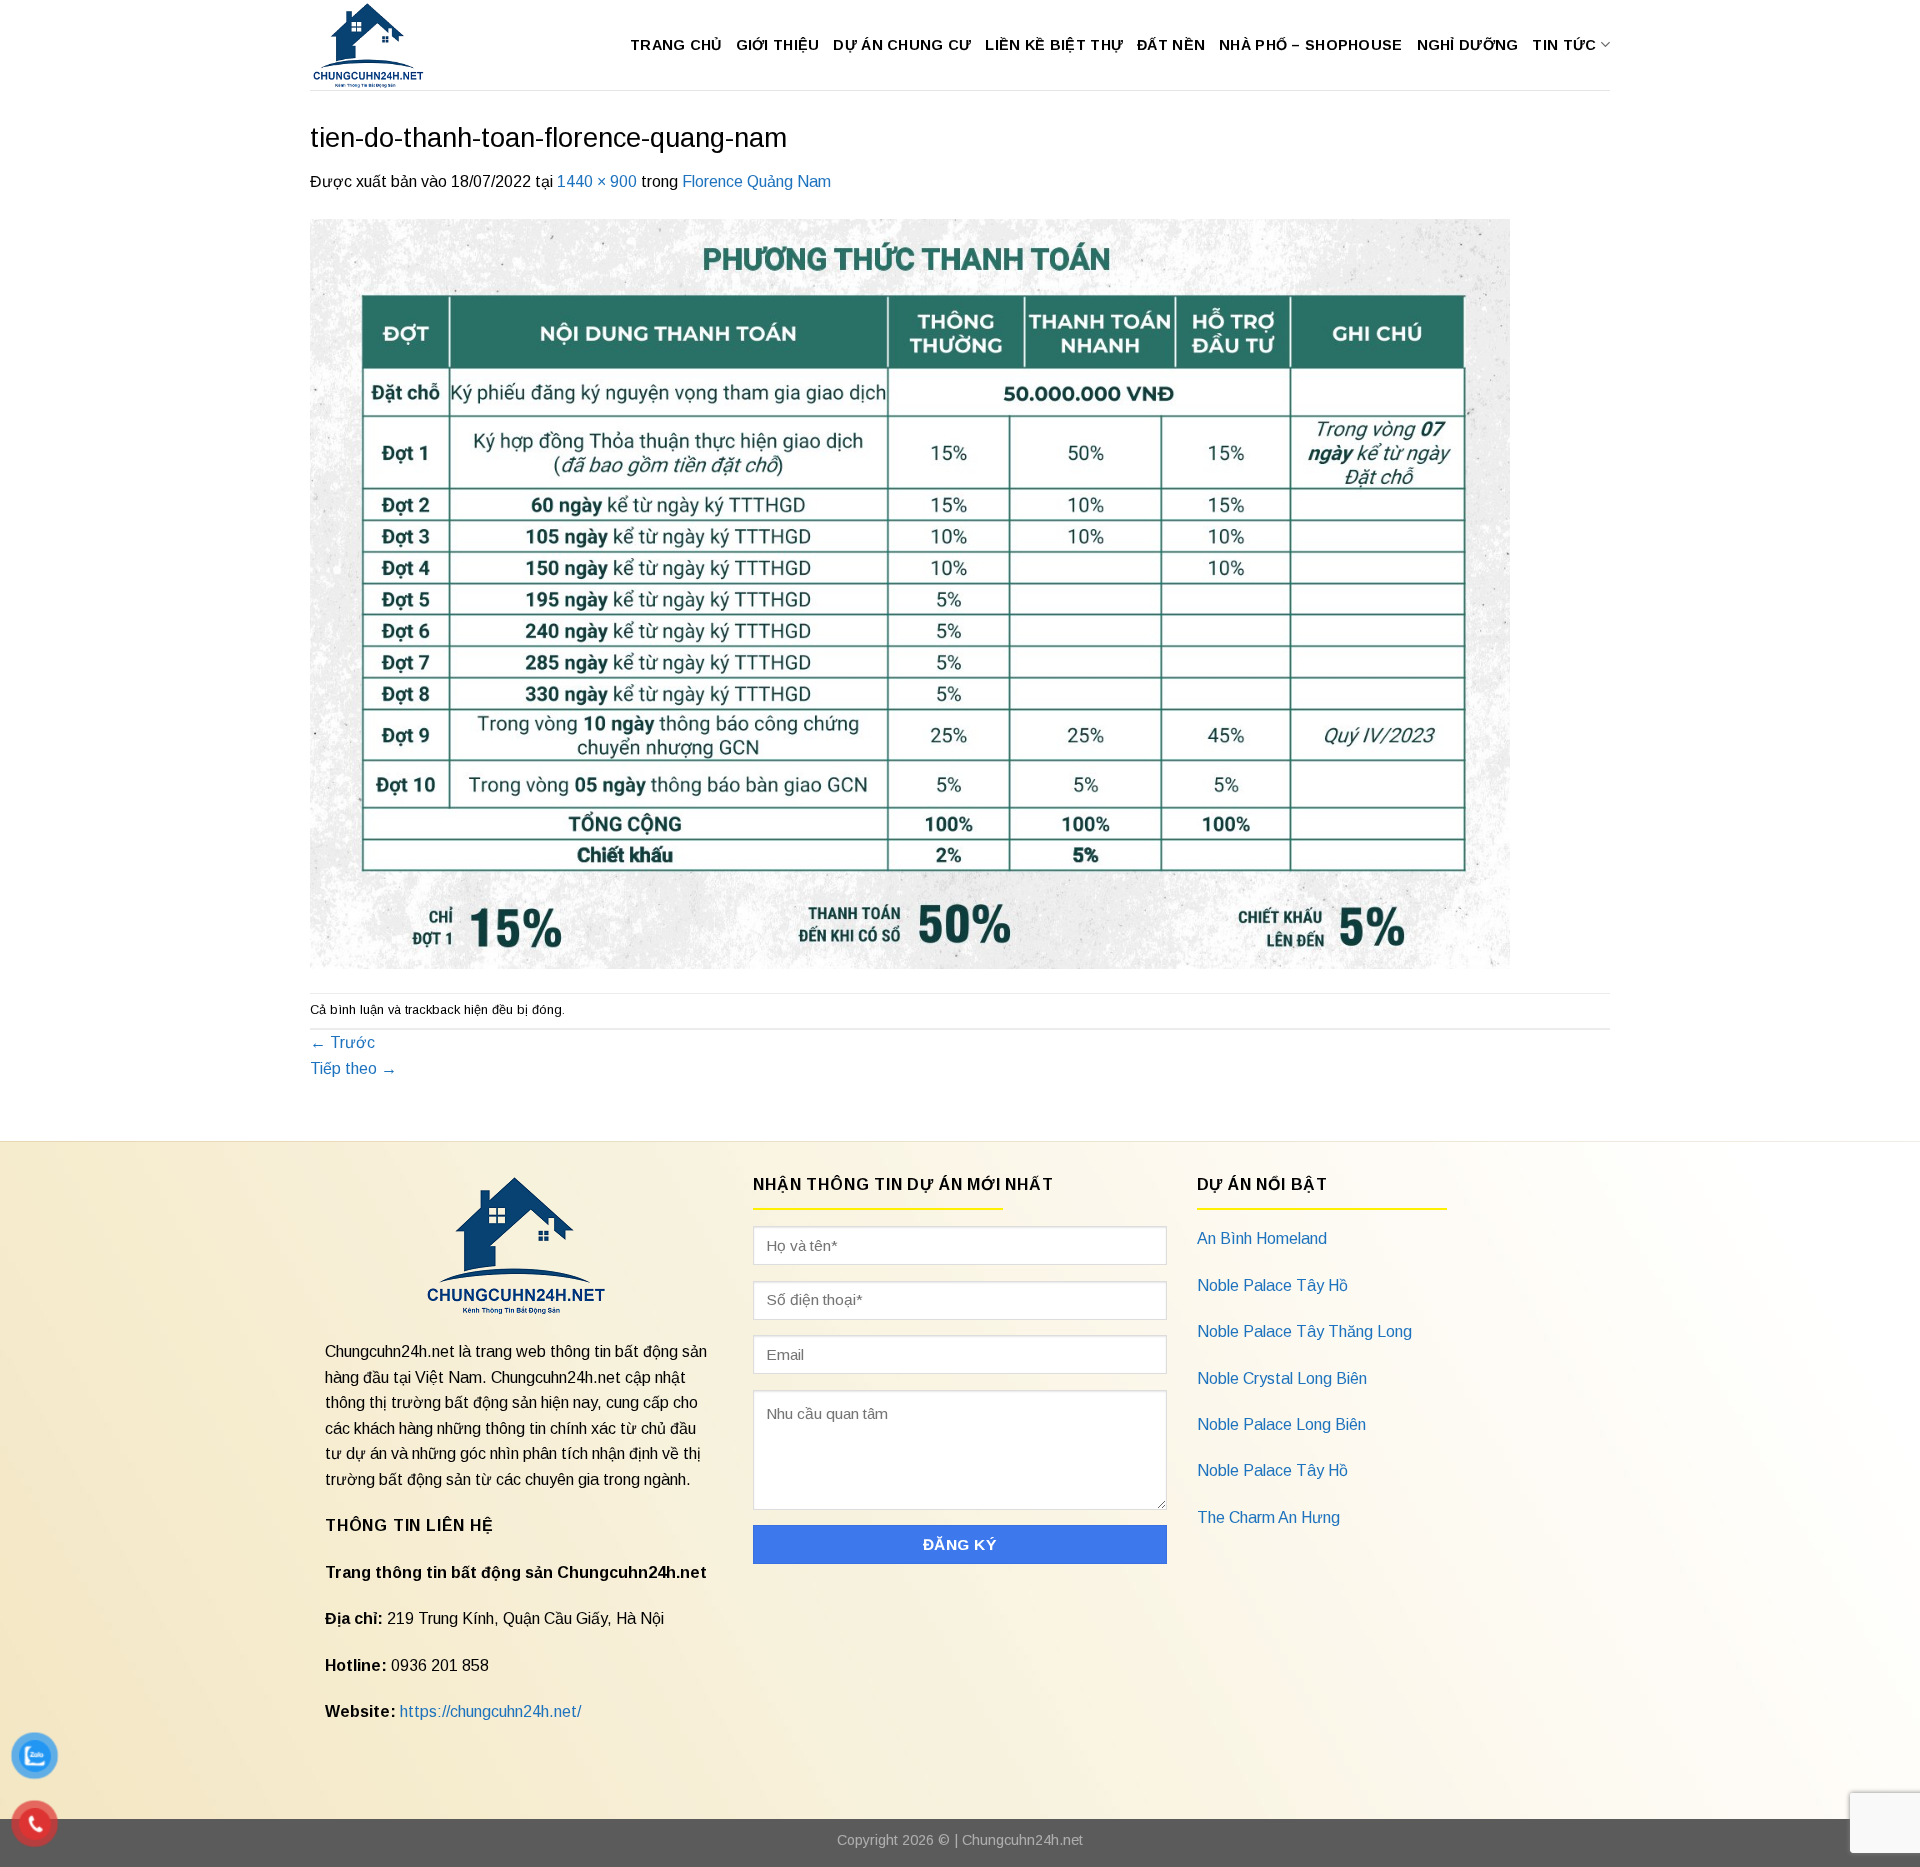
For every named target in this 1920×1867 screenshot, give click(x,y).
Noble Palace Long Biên (1281, 1424)
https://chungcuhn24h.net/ (490, 1711)
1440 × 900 (597, 181)
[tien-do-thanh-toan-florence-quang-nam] (910, 592)
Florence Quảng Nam (756, 181)
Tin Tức (1564, 45)
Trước (342, 1042)
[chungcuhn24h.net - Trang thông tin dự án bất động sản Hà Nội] (378, 45)
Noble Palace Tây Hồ (1272, 1285)
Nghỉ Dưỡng (1468, 45)
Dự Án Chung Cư (902, 45)
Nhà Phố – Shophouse (1310, 45)
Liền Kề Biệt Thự (1054, 45)
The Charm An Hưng (1268, 1517)
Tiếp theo (353, 1068)
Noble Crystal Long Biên (1282, 1378)
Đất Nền (1171, 45)
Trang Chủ (676, 45)
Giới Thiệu (778, 45)
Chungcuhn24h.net (1022, 1840)
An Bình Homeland (1262, 1238)
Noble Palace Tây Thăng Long (1304, 1331)
